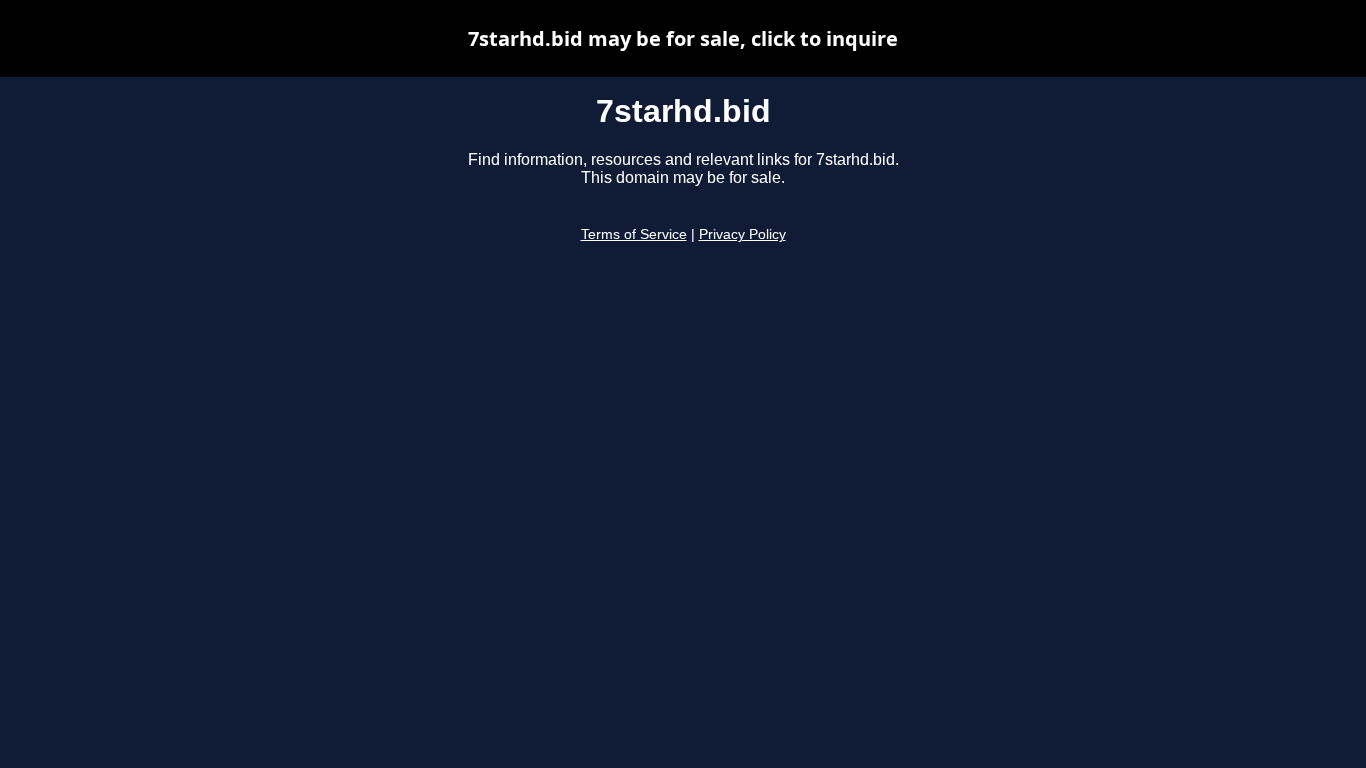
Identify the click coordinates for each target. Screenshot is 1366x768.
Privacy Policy (742, 234)
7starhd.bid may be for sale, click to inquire (683, 38)
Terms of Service (634, 234)
